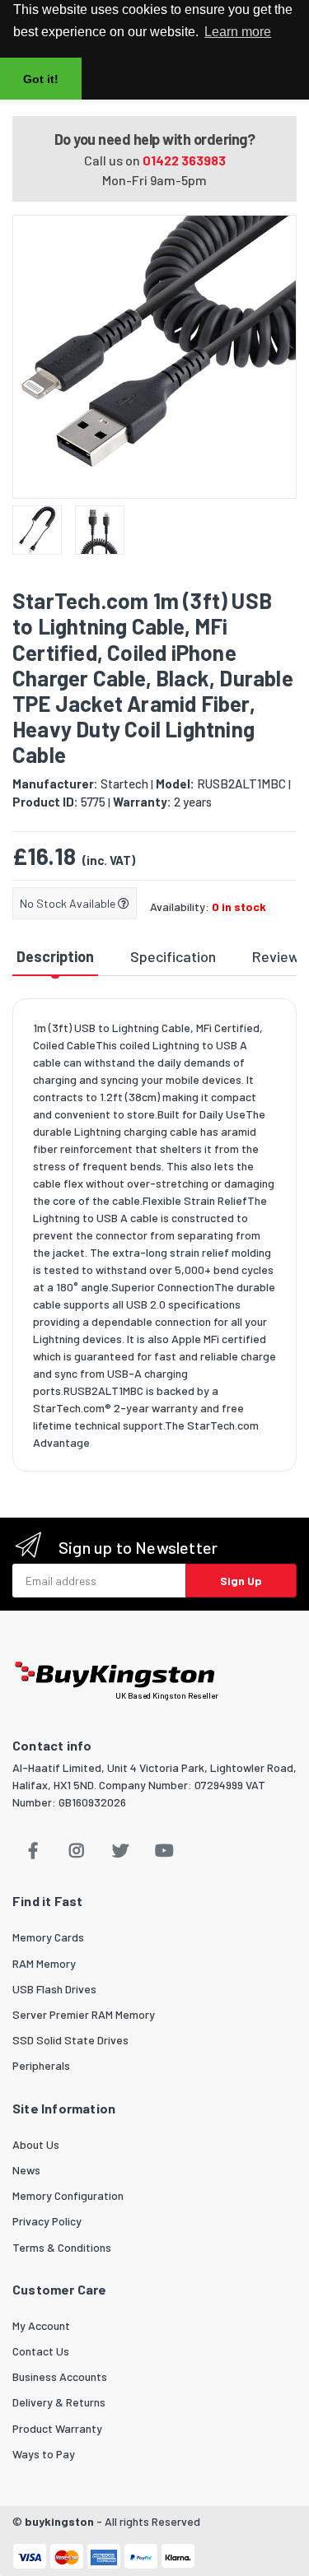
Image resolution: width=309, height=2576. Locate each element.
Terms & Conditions (62, 2247)
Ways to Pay (44, 2454)
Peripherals (41, 2065)
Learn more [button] (238, 32)
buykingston (59, 2521)
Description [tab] (55, 956)
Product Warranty (57, 2428)
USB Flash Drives (54, 1989)
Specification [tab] (173, 956)
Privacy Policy (47, 2221)
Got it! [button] (41, 79)
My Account (41, 2325)
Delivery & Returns (59, 2402)
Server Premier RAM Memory (84, 2014)
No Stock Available (69, 903)
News (26, 2170)
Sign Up (241, 1581)
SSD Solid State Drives (70, 2040)
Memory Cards (48, 1937)
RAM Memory (44, 1963)
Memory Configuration (68, 2195)
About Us (36, 2144)
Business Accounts (60, 2376)
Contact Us (41, 2351)
